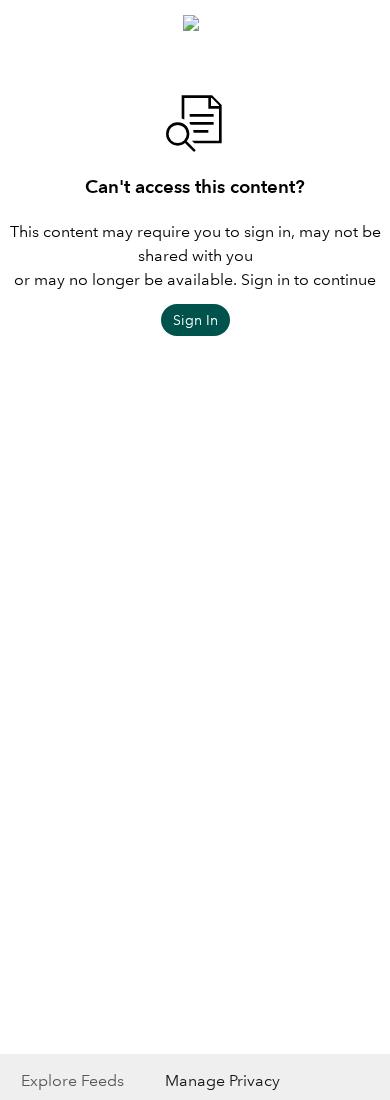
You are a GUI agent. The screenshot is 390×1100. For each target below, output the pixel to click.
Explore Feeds (72, 1080)
